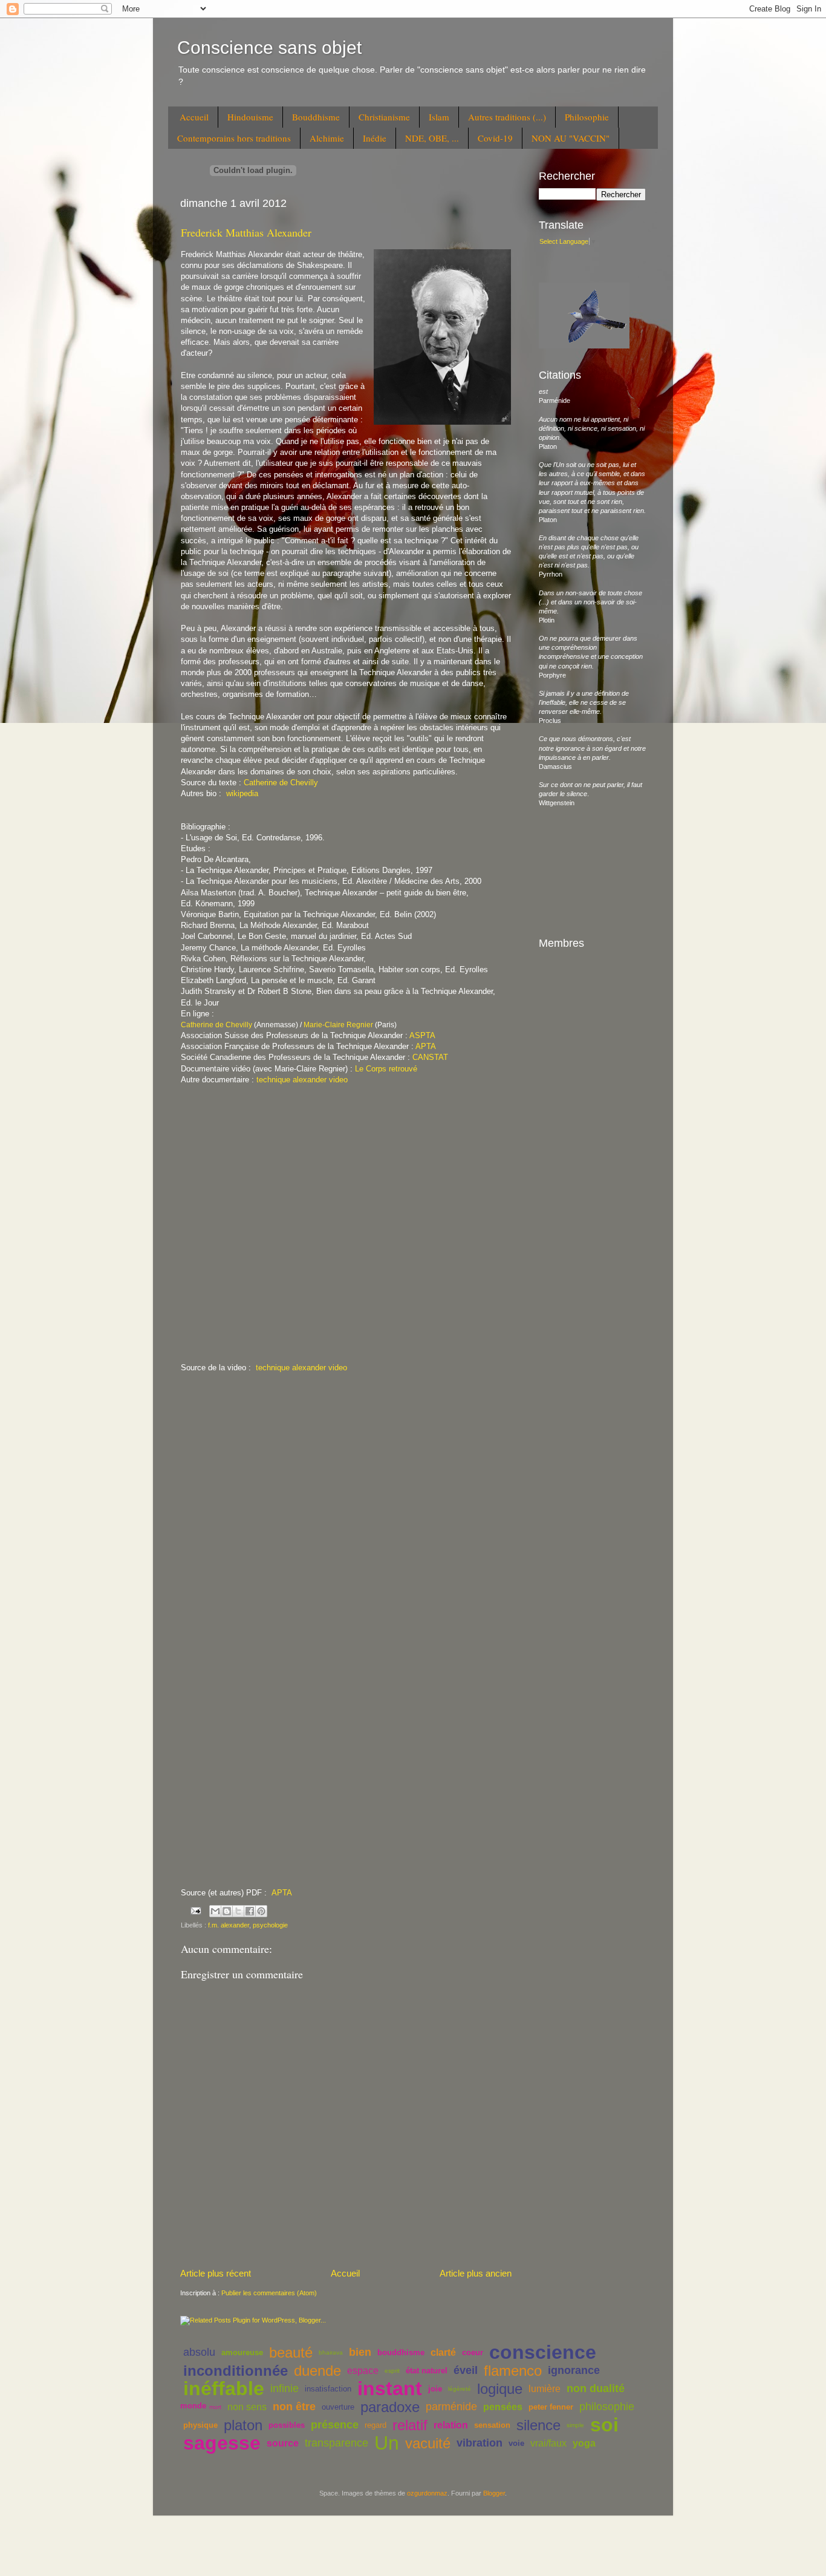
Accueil (194, 117)
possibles (287, 2425)
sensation (492, 2425)
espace (363, 2371)
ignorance (574, 2370)
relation (451, 2425)
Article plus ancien (476, 2273)
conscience (543, 2352)
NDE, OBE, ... (432, 138)
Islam (439, 117)
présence (335, 2425)
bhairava (331, 2352)
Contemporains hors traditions (234, 138)
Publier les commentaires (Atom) (269, 2293)
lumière (545, 2389)
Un (387, 2443)
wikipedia (242, 793)
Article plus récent (216, 2273)
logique (500, 2389)
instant (390, 2388)
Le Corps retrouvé (386, 1069)
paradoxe (390, 2407)
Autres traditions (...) (507, 117)
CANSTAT (430, 1057)
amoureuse (242, 2352)
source (283, 2443)
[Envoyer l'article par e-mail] (195, 1911)
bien (360, 2352)
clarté (443, 2352)
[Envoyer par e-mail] (215, 1911)
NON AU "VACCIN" (571, 138)
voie (516, 2443)
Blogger (494, 2493)
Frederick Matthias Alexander (246, 232)
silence (538, 2425)
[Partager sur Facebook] (250, 1911)
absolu (199, 2352)
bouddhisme (401, 2352)
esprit (392, 2371)
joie (435, 2389)
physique (200, 2425)
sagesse (222, 2443)
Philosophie (587, 117)
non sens (247, 2407)
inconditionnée (236, 2371)
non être (294, 2407)
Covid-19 (495, 138)
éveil (466, 2370)
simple (575, 2425)
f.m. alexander (229, 1925)
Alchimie (327, 138)
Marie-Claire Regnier (338, 1025)
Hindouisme (250, 117)
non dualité (596, 2388)
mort (215, 2407)
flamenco (513, 2371)
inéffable (224, 2388)
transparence (337, 2443)
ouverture (338, 2407)
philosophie (607, 2407)
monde (193, 2406)
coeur (473, 2352)
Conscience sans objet (269, 47)
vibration (480, 2443)
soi (604, 2425)
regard (376, 2425)
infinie (285, 2388)
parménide (451, 2407)
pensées (503, 2407)
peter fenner (551, 2407)
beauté (291, 2352)
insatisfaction (328, 2389)
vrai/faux (548, 2443)
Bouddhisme (316, 117)
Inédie (375, 138)
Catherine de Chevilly (281, 783)
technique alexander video (302, 1080)
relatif (410, 2425)
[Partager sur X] (238, 1911)
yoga (584, 2443)
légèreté (460, 2389)
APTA (426, 1046)
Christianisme (384, 117)
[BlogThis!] (227, 1911)
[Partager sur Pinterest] (261, 1911)
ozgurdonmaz (427, 2493)
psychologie (270, 1925)
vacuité (428, 2443)
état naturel (427, 2371)
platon (243, 2425)
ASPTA (422, 1035)
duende (317, 2371)
